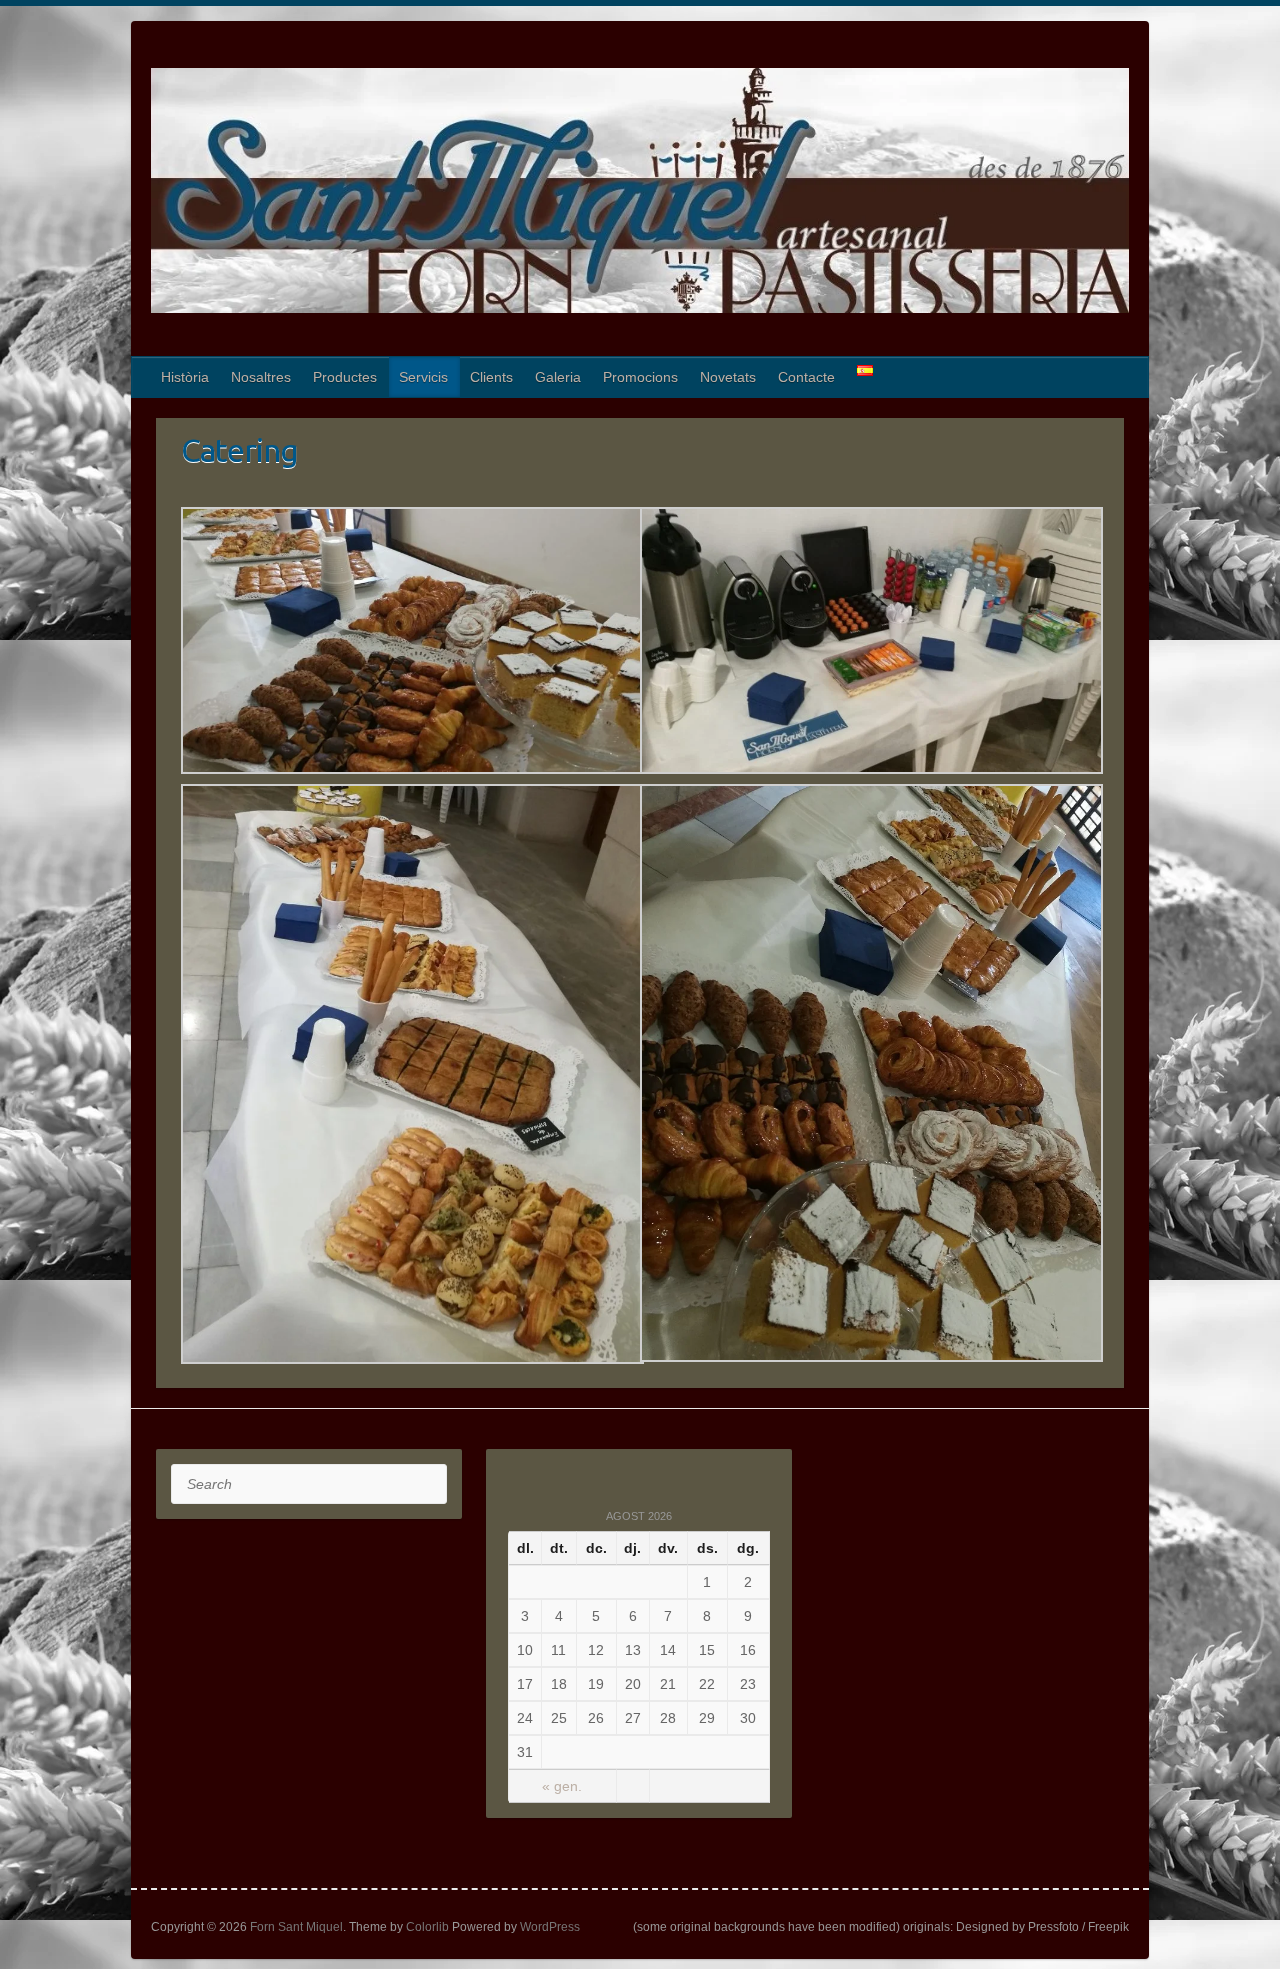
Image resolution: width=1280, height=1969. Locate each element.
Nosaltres (261, 377)
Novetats (728, 377)
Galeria (558, 377)
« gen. (562, 1786)
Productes (345, 377)
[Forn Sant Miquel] (640, 194)
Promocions (640, 377)
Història (185, 377)
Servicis (423, 377)
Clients (491, 377)
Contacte (806, 377)
